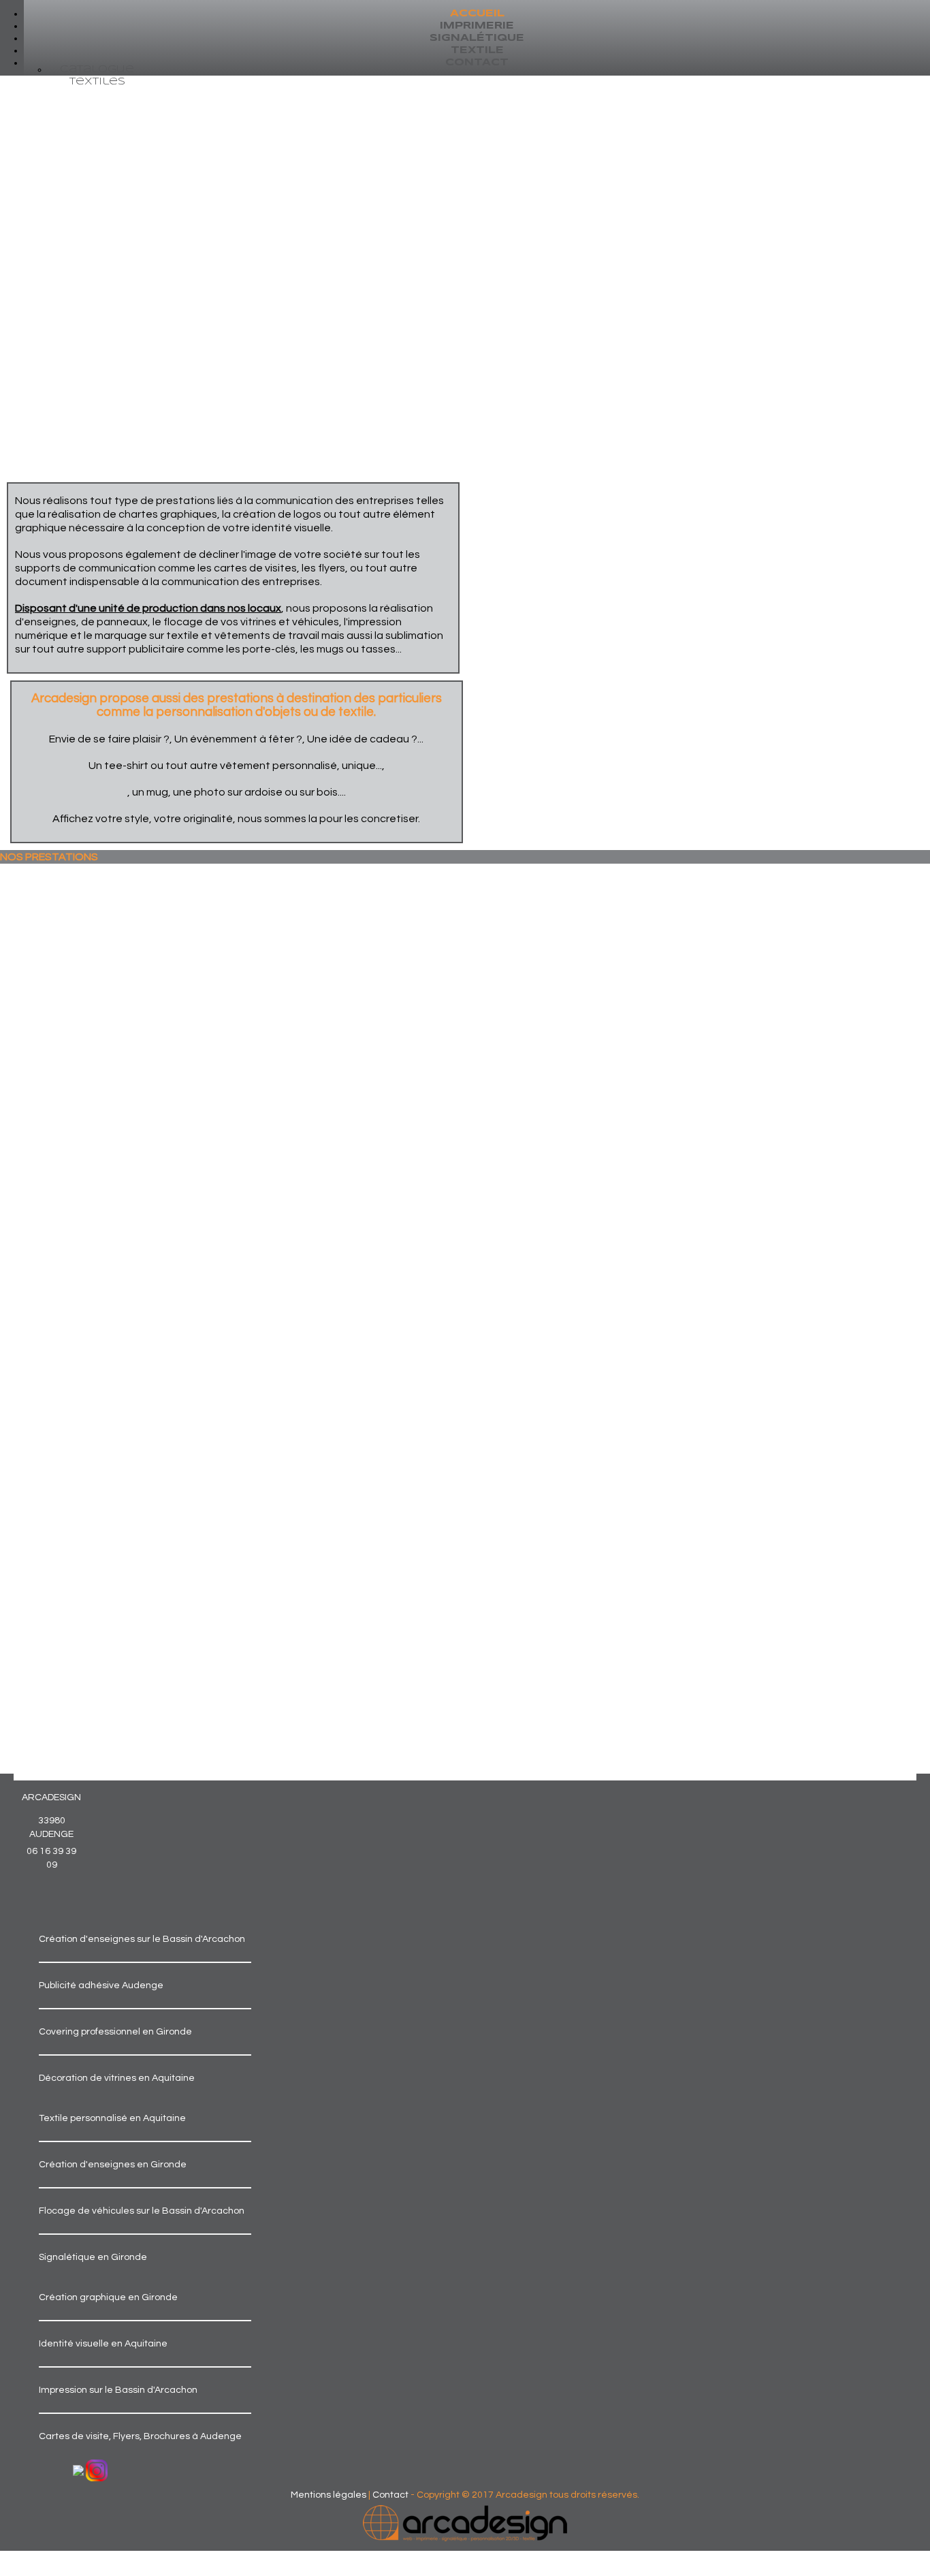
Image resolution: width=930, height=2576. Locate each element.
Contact (390, 2495)
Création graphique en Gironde (108, 2297)
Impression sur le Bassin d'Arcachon (118, 2390)
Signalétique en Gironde (93, 2257)
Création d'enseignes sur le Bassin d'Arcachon (142, 1939)
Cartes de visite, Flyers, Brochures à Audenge (140, 2436)
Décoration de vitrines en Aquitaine (117, 2078)
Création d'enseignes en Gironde (113, 2165)
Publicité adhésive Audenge (101, 1985)
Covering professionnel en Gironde (115, 2032)
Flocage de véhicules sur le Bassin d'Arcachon (142, 2211)
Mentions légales (328, 2495)
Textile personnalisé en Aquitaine (112, 2118)
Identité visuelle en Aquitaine (103, 2344)
